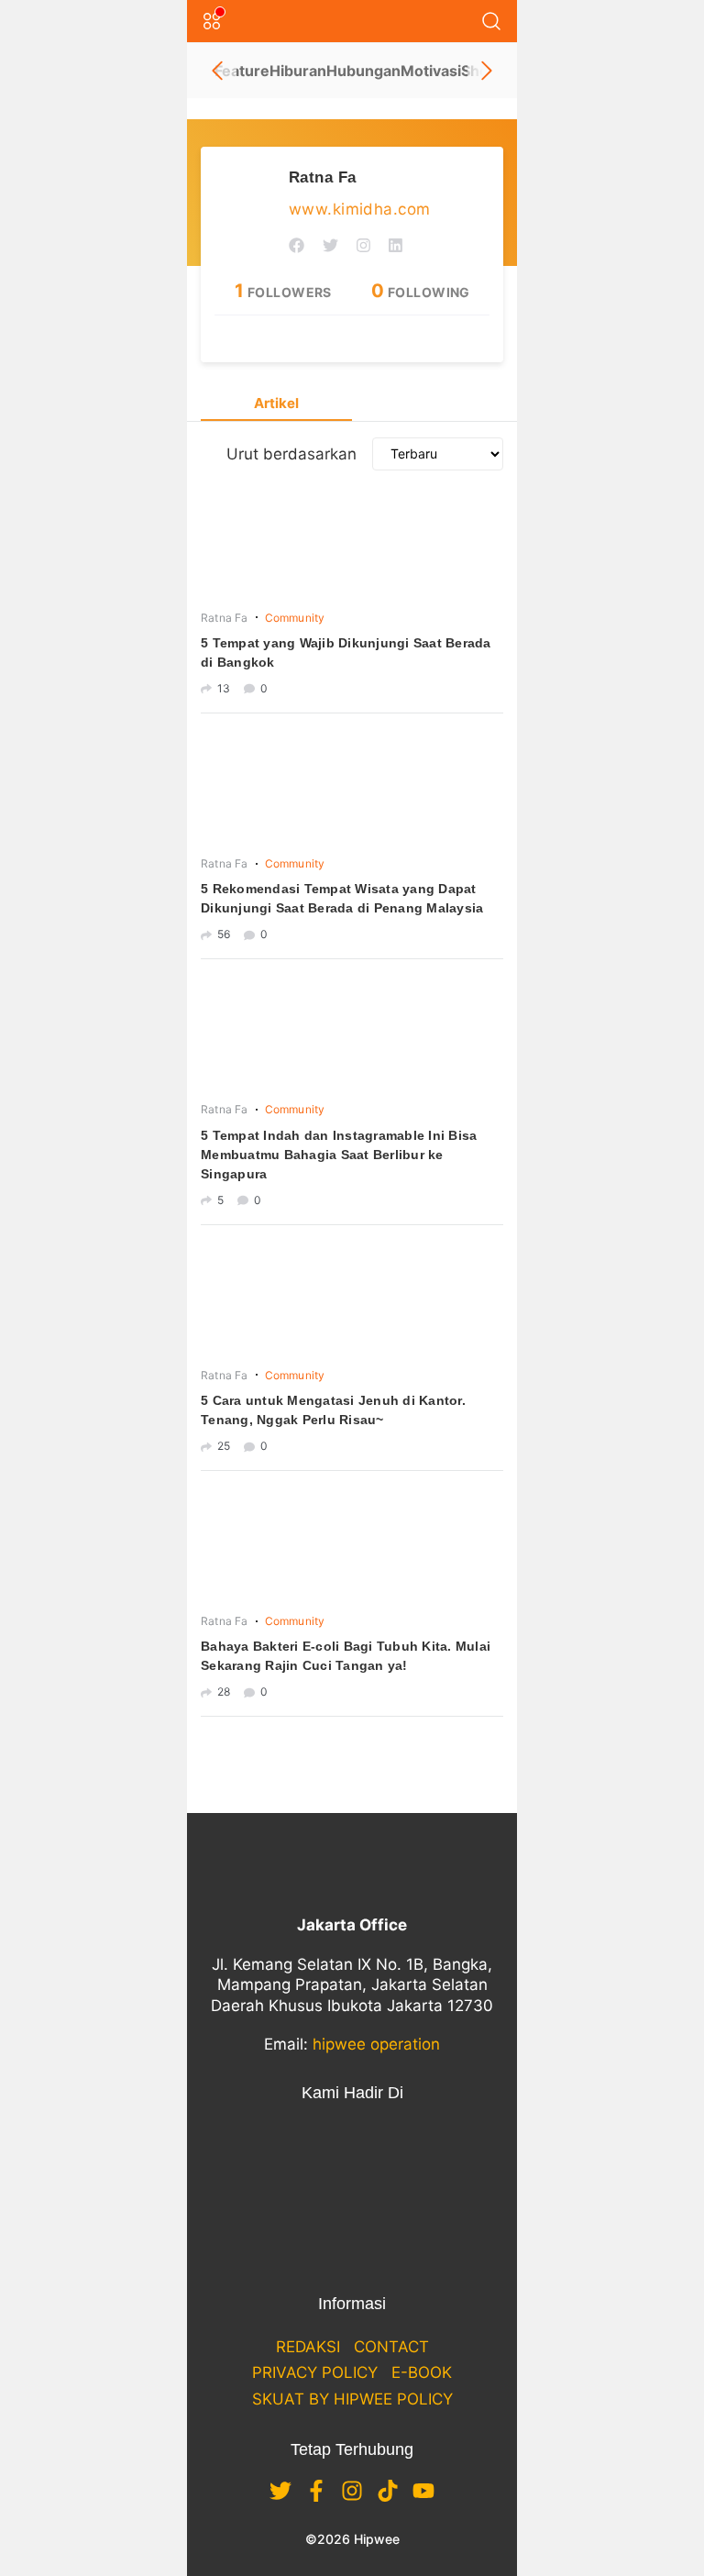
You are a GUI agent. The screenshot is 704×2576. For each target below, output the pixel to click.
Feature (242, 71)
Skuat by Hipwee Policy (352, 2399)
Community (295, 618)
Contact (391, 2347)
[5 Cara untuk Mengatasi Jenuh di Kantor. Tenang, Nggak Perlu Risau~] (352, 1300)
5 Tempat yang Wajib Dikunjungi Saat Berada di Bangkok (346, 652)
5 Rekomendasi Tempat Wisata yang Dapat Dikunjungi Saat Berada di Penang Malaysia (342, 898)
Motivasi (431, 71)
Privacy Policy (315, 2372)
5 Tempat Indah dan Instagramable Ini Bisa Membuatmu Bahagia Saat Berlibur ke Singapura (339, 1155)
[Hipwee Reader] (330, 340)
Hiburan (298, 71)
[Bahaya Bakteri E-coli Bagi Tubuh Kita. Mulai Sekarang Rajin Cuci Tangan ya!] (352, 1546)
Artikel (276, 403)
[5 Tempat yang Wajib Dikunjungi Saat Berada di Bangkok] (352, 543)
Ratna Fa (322, 177)
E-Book (422, 2372)
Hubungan (363, 71)
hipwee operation (376, 2044)
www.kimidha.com (359, 209)
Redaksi (308, 2347)
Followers (283, 292)
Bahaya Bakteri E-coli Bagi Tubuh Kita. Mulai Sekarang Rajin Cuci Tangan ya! (346, 1656)
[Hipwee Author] (374, 340)
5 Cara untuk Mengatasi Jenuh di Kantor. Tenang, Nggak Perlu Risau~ (333, 1410)
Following (421, 292)
